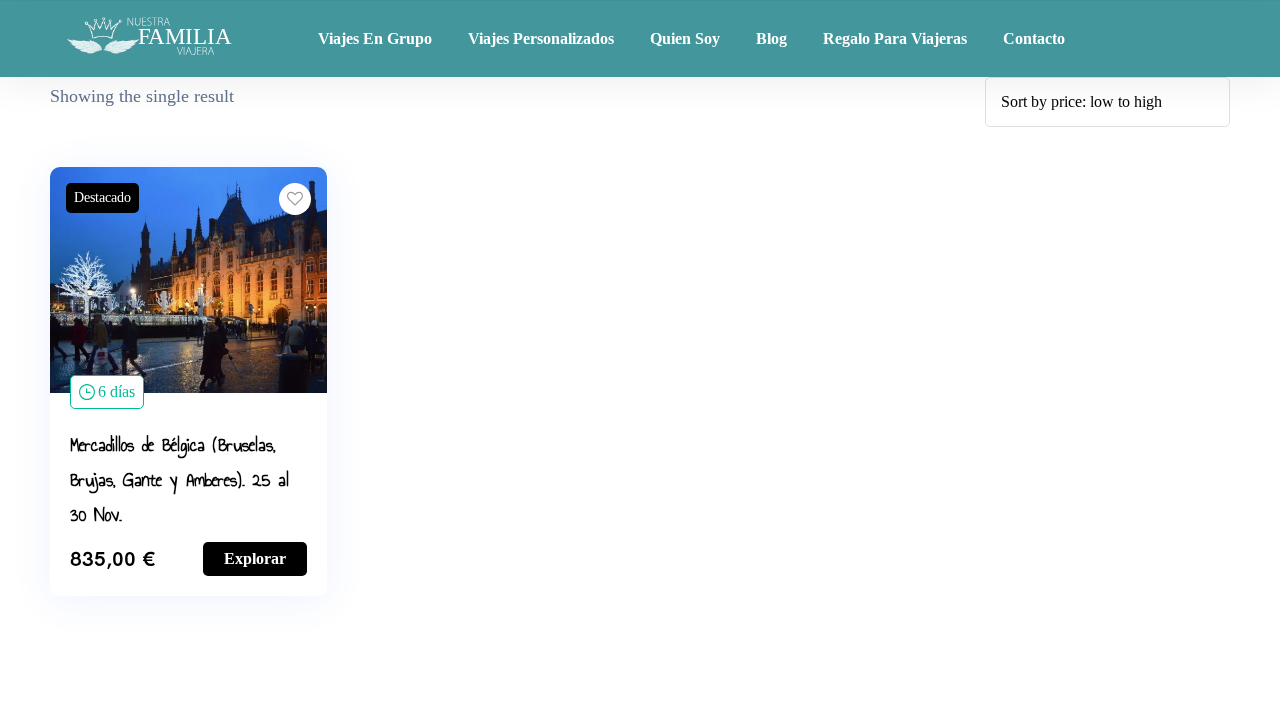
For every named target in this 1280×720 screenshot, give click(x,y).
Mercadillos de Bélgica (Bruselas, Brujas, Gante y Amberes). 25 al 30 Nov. (179, 480)
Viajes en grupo (375, 38)
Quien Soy (685, 38)
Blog (771, 38)
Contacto (1034, 38)
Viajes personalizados (541, 38)
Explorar (255, 558)
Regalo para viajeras (895, 38)
